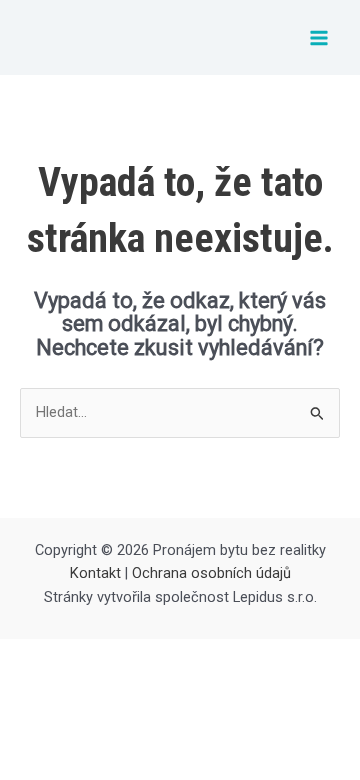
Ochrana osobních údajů (211, 573)
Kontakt (95, 573)
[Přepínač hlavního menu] (319, 38)
